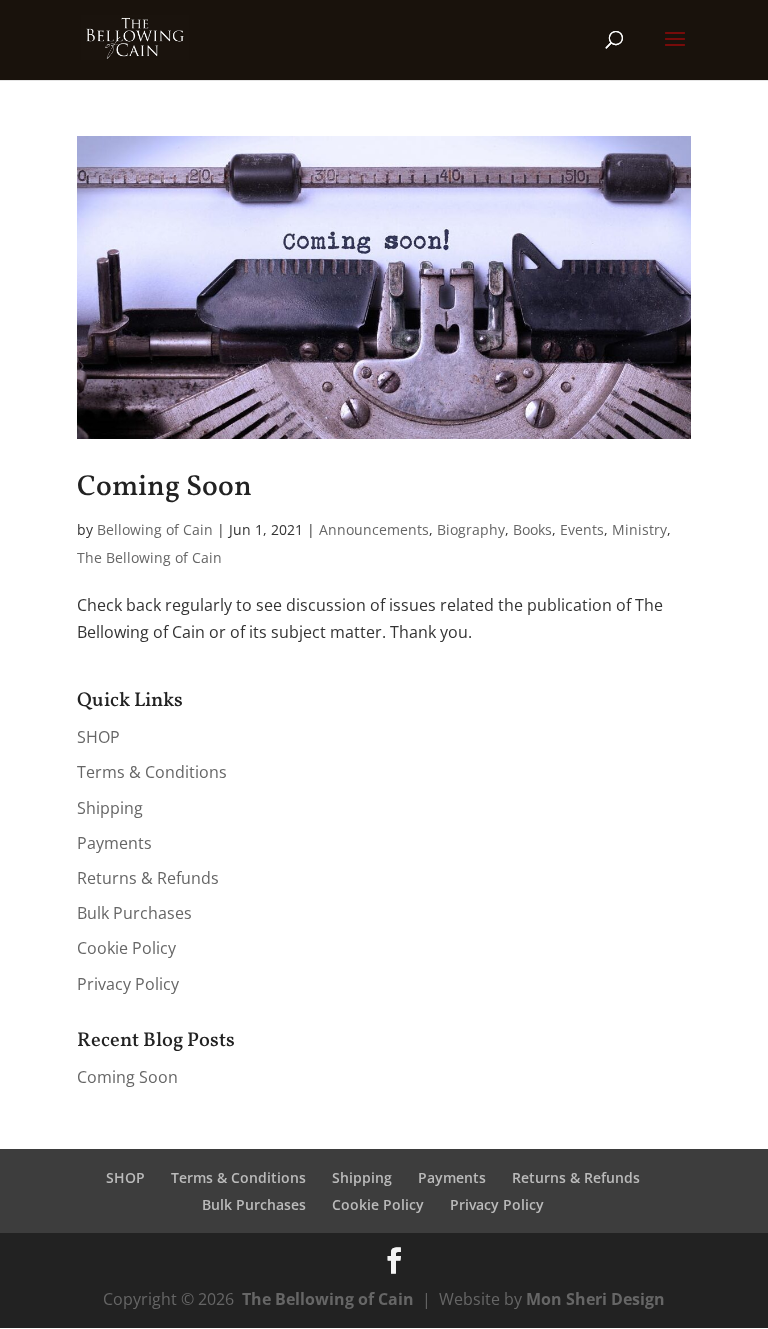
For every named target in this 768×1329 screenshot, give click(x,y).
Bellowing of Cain (155, 529)
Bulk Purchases (134, 913)
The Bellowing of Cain (149, 557)
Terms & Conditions (152, 772)
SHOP (98, 737)
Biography (471, 529)
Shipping (110, 808)
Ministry (639, 529)
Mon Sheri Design (595, 1299)
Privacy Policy (128, 984)
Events (582, 529)
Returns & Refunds (148, 878)
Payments (114, 843)
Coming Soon (164, 487)
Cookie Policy (126, 948)
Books (532, 529)
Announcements (374, 529)
